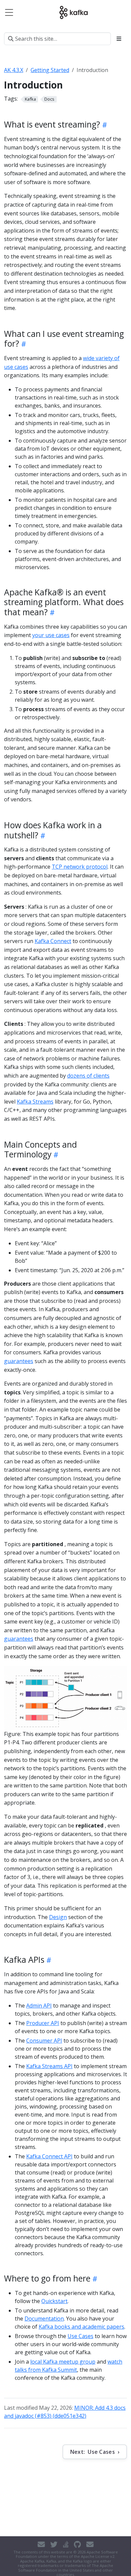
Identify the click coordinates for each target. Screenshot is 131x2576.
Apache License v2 (98, 2556)
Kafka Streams (35, 1102)
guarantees (19, 1361)
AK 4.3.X (14, 70)
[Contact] (41, 2544)
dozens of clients (88, 1076)
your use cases (51, 635)
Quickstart (54, 2301)
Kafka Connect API (49, 2156)
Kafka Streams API (49, 2066)
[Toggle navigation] (9, 12)
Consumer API (44, 2041)
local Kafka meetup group (63, 2362)
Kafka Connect (53, 941)
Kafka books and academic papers (81, 2327)
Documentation (44, 2319)
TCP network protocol (80, 867)
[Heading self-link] (104, 125)
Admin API (39, 2006)
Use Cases (80, 2336)
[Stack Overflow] (66, 2544)
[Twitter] (54, 2544)
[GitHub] (77, 2544)
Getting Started (50, 70)
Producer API (43, 2023)
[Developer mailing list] (90, 2544)
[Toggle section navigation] (119, 39)
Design (58, 1917)
